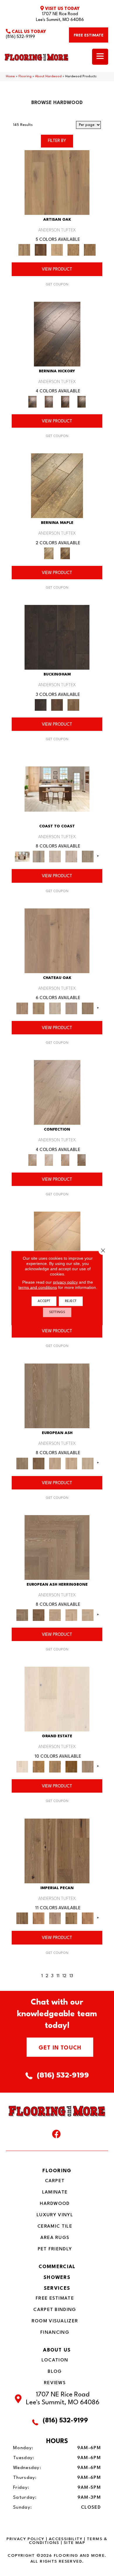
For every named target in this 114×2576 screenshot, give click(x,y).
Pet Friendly (55, 2249)
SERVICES (57, 2288)
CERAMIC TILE (55, 2226)
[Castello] (65, 553)
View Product (57, 270)
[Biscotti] (39, 1463)
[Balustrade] (57, 941)
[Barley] (39, 1918)
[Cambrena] (57, 334)
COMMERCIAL (57, 2267)
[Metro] (88, 1463)
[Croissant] (57, 1092)
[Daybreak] (71, 857)
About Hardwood (48, 77)
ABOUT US (57, 2350)
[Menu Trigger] (100, 57)
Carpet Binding (55, 2310)
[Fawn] (55, 1918)
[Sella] (82, 401)
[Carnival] (71, 1463)
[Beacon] (57, 789)
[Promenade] (88, 857)
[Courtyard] (39, 1008)
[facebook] (56, 2135)
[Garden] (71, 1008)
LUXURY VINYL (55, 2215)
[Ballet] (57, 1396)
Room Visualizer (55, 2321)
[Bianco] (57, 486)
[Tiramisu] (82, 1160)
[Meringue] (65, 1160)
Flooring (25, 77)
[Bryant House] (39, 1767)
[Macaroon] (49, 1160)
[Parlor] (88, 1008)
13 (71, 1976)
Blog (55, 2372)
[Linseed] (73, 250)
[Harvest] (88, 1918)
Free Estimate (55, 2298)
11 (58, 1976)
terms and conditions (38, 1287)
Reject (71, 1301)
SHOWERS (57, 2278)
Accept (44, 1301)
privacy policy (65, 1282)
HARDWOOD (55, 2204)
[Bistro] (55, 1463)
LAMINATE (55, 2192)
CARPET (55, 2181)
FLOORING (57, 2171)
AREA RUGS (55, 2238)
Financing (55, 2333)
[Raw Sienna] (90, 250)
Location (55, 2360)
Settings (57, 1312)
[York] (73, 705)
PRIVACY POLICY (25, 2539)
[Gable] (55, 1008)
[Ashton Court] (57, 1699)
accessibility (66, 2539)
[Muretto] (65, 401)
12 (64, 1976)
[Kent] (57, 637)
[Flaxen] (71, 1918)
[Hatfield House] (71, 1767)
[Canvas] (57, 250)
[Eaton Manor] (55, 1767)
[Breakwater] (39, 857)
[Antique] (57, 1851)
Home (10, 77)
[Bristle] (57, 182)
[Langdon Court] (88, 1767)
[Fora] (49, 401)
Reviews (55, 2383)
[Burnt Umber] (41, 250)
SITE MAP (74, 2543)
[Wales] (57, 705)
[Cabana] (55, 857)
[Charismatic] (57, 1244)
